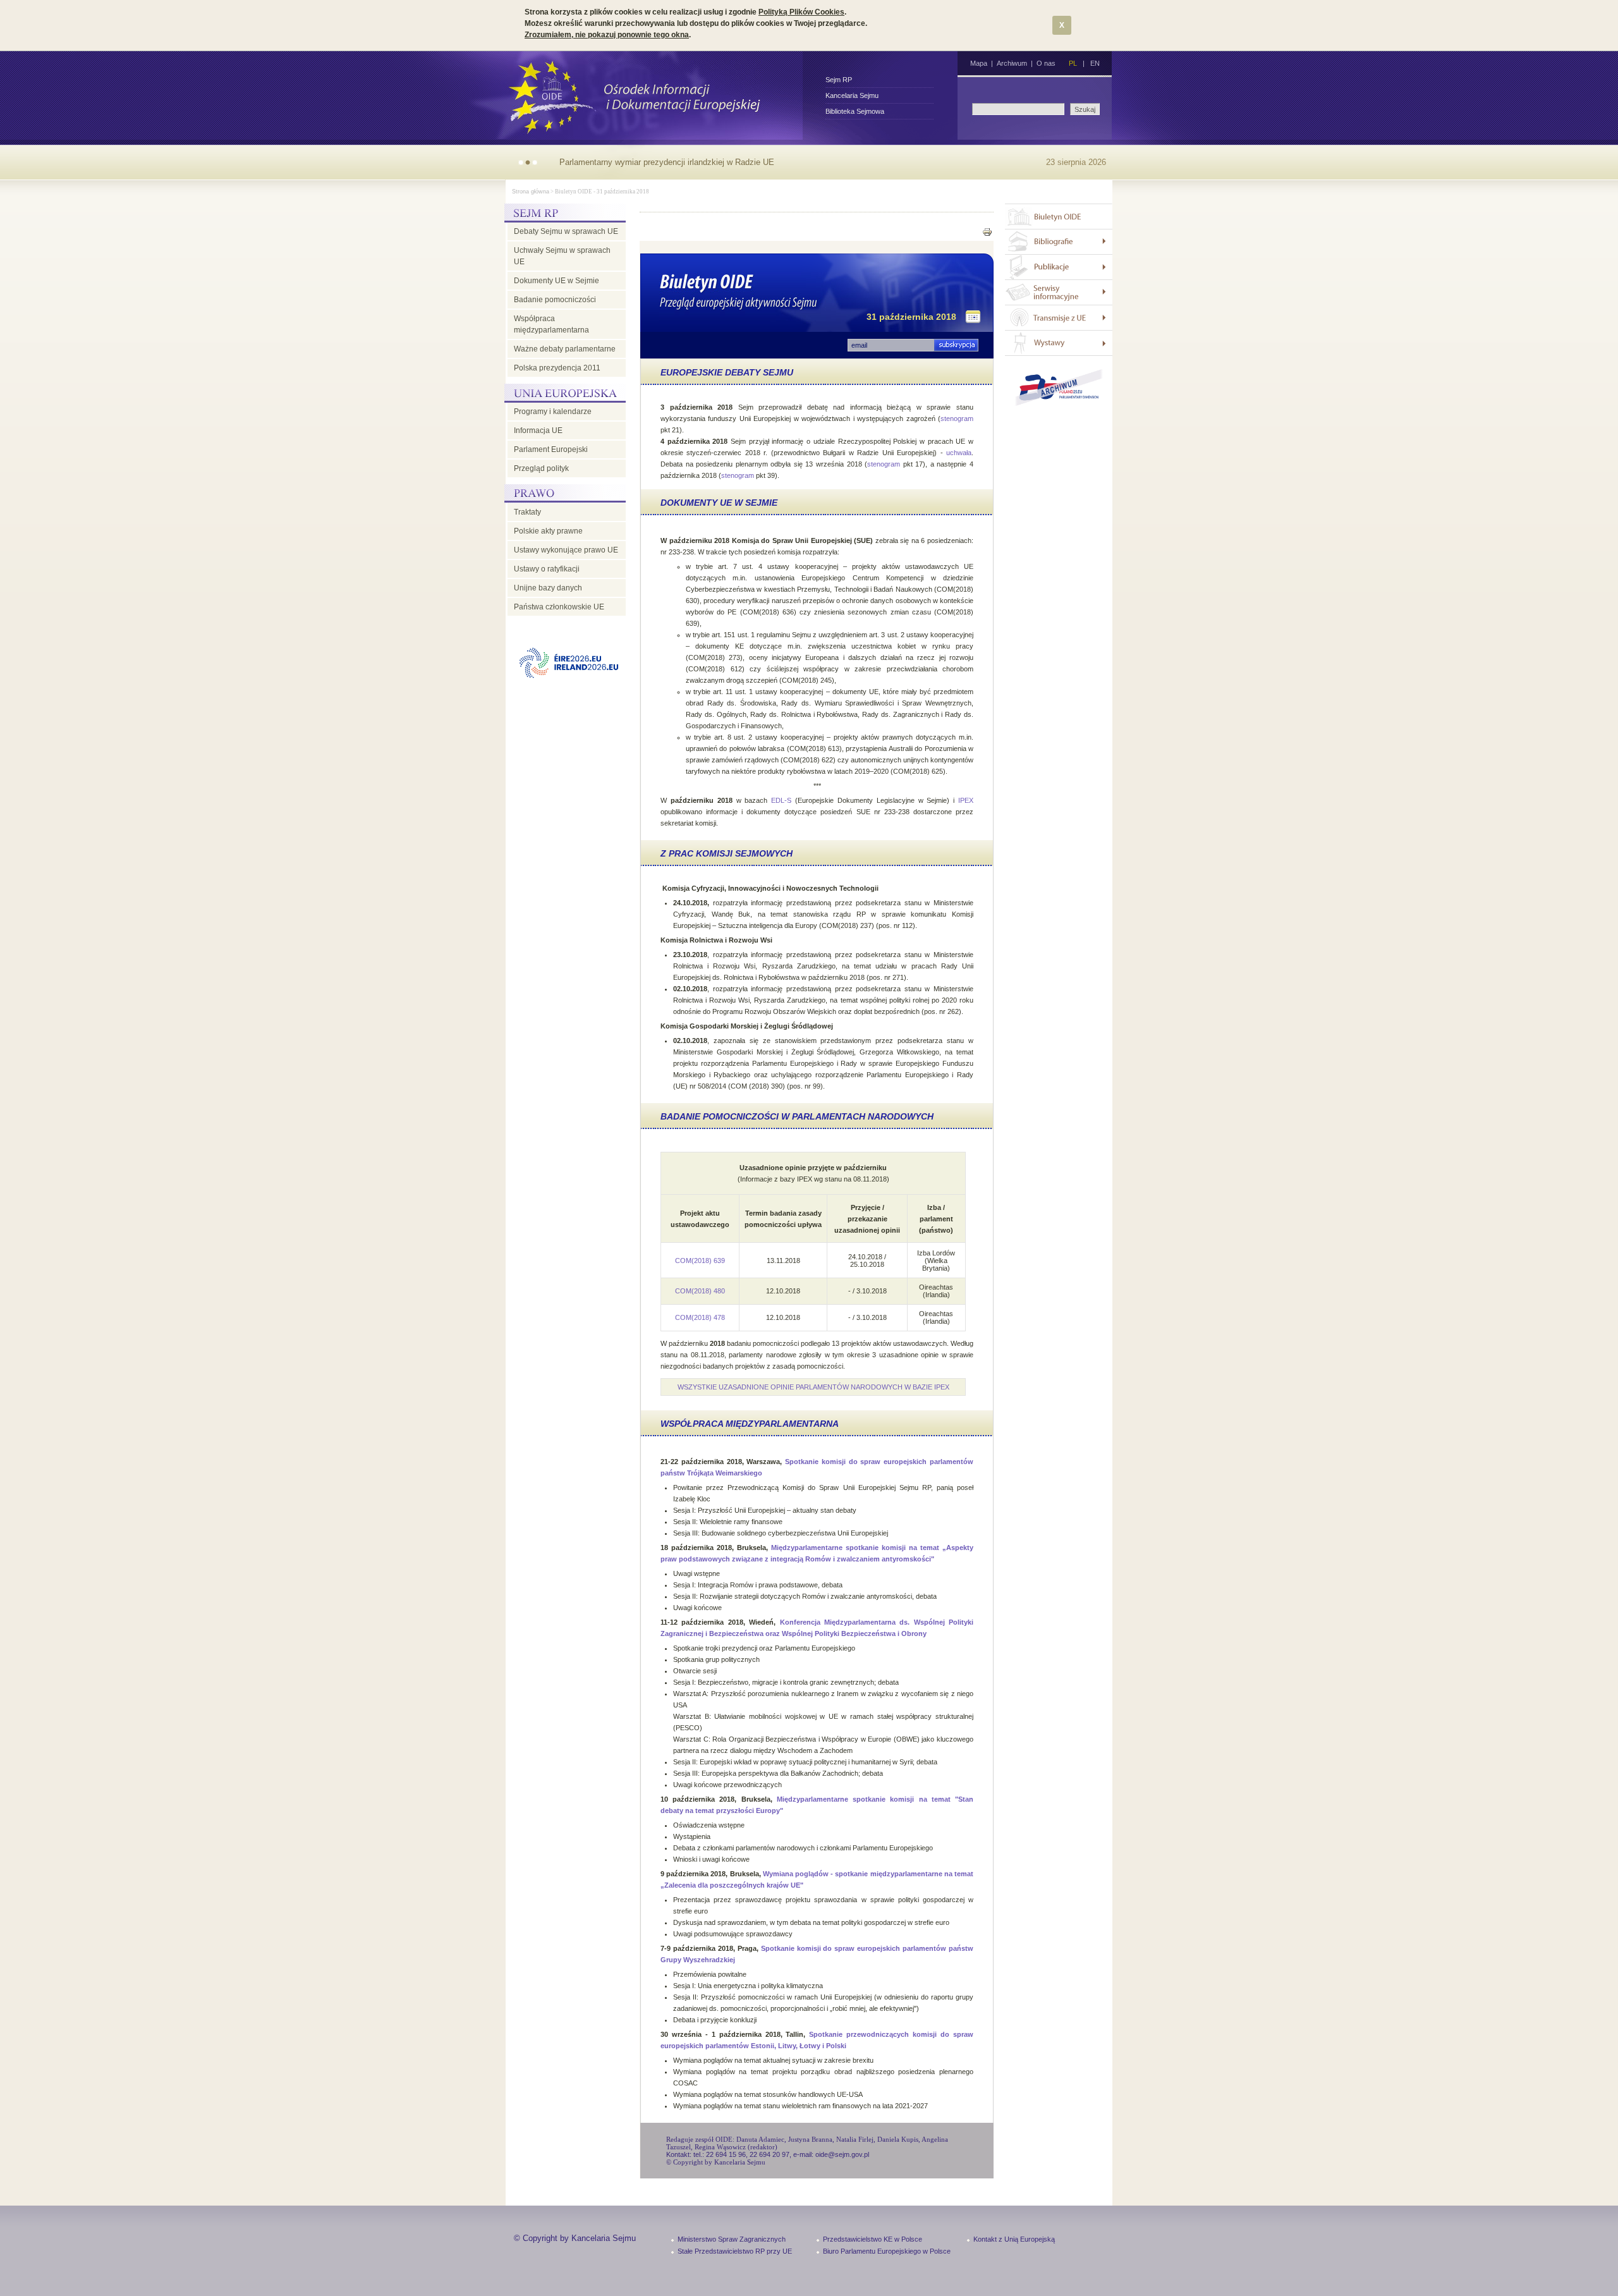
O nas (1046, 63)
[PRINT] (987, 234)
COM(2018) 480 (700, 1291)
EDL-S (781, 800)
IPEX (966, 800)
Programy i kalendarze (553, 412)
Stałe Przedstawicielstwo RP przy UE (735, 2251)
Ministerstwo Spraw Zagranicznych (732, 2239)
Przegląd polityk (541, 468)
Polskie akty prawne (548, 531)
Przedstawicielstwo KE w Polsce (873, 2239)
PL (1073, 63)
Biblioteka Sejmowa (855, 111)
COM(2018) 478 (700, 1317)
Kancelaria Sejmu (852, 95)
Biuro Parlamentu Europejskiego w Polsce (887, 2251)
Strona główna (531, 192)
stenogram (957, 418)
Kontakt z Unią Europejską (1014, 2239)
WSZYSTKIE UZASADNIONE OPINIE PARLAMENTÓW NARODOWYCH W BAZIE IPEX (813, 1387)
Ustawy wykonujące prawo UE (566, 550)
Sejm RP (839, 80)
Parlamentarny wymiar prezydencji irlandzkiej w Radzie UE (667, 162)
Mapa (979, 63)
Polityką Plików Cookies (801, 12)
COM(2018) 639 (700, 1261)
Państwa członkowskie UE (559, 607)
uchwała (959, 453)
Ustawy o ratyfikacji (547, 569)
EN (1095, 63)
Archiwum (1012, 63)
